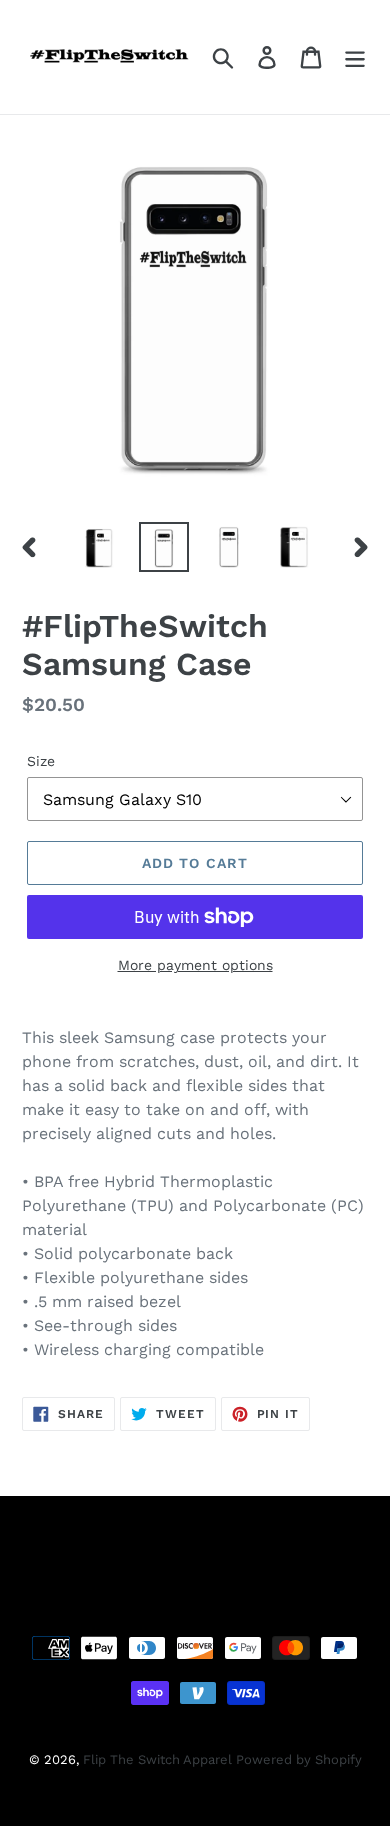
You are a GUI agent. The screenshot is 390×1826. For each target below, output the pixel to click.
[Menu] (355, 57)
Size (41, 761)
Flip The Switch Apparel (159, 1759)
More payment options (195, 965)
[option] (99, 547)
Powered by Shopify (299, 1759)
